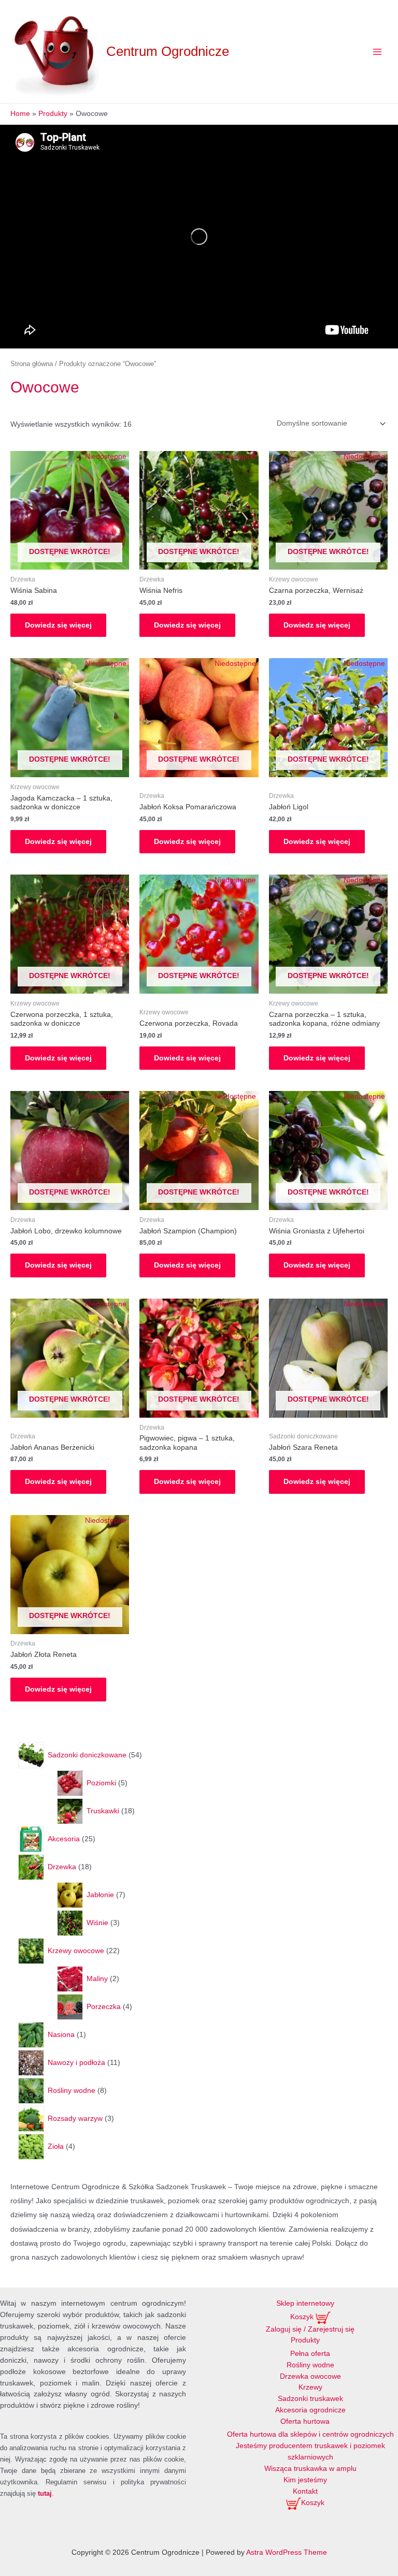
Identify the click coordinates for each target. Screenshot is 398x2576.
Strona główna (32, 364)
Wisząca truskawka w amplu (310, 2469)
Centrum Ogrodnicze (168, 51)
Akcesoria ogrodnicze (310, 2410)
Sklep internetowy (305, 2303)
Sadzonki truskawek (310, 2399)
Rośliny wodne (310, 2365)
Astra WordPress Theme (287, 2552)
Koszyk (303, 2317)
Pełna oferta (310, 2354)
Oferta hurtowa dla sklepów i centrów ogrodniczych (310, 2434)
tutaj (45, 2493)
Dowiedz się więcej (58, 625)
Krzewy (310, 2387)
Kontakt (305, 2491)
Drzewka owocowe (310, 2376)
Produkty (305, 2340)
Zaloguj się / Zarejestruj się (310, 2329)
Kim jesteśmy (305, 2480)
